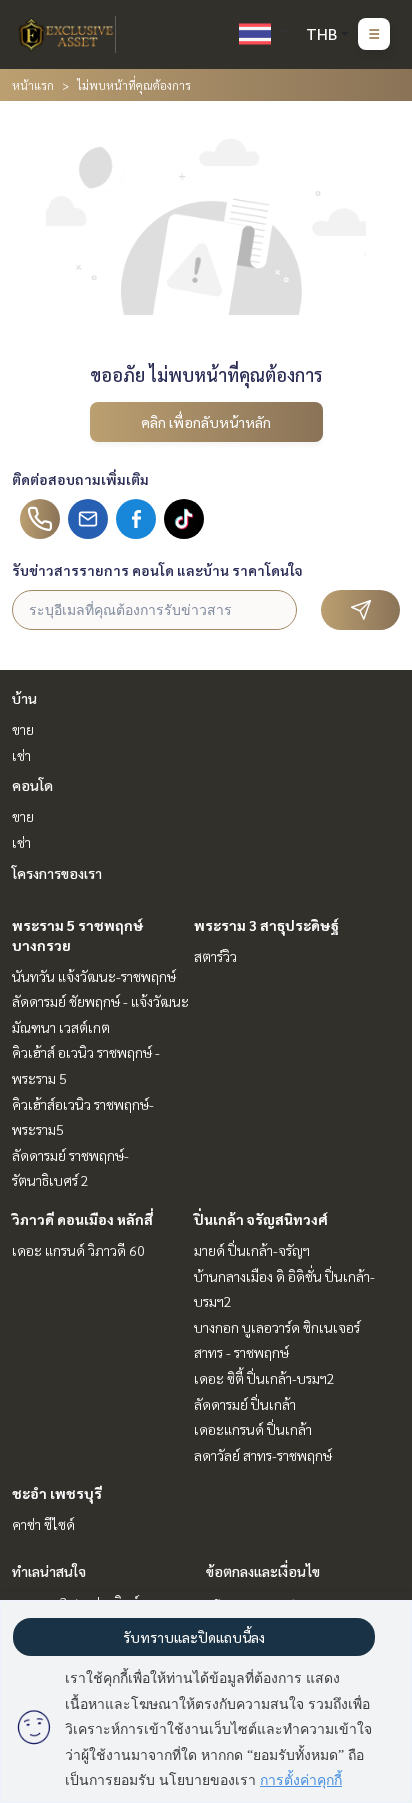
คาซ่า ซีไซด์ (43, 1524)
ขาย (23, 729)
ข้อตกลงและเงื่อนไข (263, 1571)
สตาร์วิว (215, 956)
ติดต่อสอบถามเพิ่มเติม (80, 479)
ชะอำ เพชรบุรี (57, 1493)
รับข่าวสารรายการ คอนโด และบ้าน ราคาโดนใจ (157, 570)
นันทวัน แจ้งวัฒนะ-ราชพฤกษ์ (94, 976)
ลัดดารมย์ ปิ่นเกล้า (245, 1404)
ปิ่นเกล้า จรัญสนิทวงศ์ (261, 1219)
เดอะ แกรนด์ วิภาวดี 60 (78, 1250)
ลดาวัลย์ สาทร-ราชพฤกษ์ (263, 1455)
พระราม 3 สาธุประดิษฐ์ (266, 925)
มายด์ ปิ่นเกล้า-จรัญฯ (252, 1250)
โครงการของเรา (57, 873)
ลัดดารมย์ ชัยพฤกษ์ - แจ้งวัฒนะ (100, 1001)
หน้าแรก (33, 85)
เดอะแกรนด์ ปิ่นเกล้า (253, 1429)
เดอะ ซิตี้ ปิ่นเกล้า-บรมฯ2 (264, 1378)
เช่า (21, 755)
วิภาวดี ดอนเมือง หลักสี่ (82, 1219)
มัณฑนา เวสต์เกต (61, 1027)
